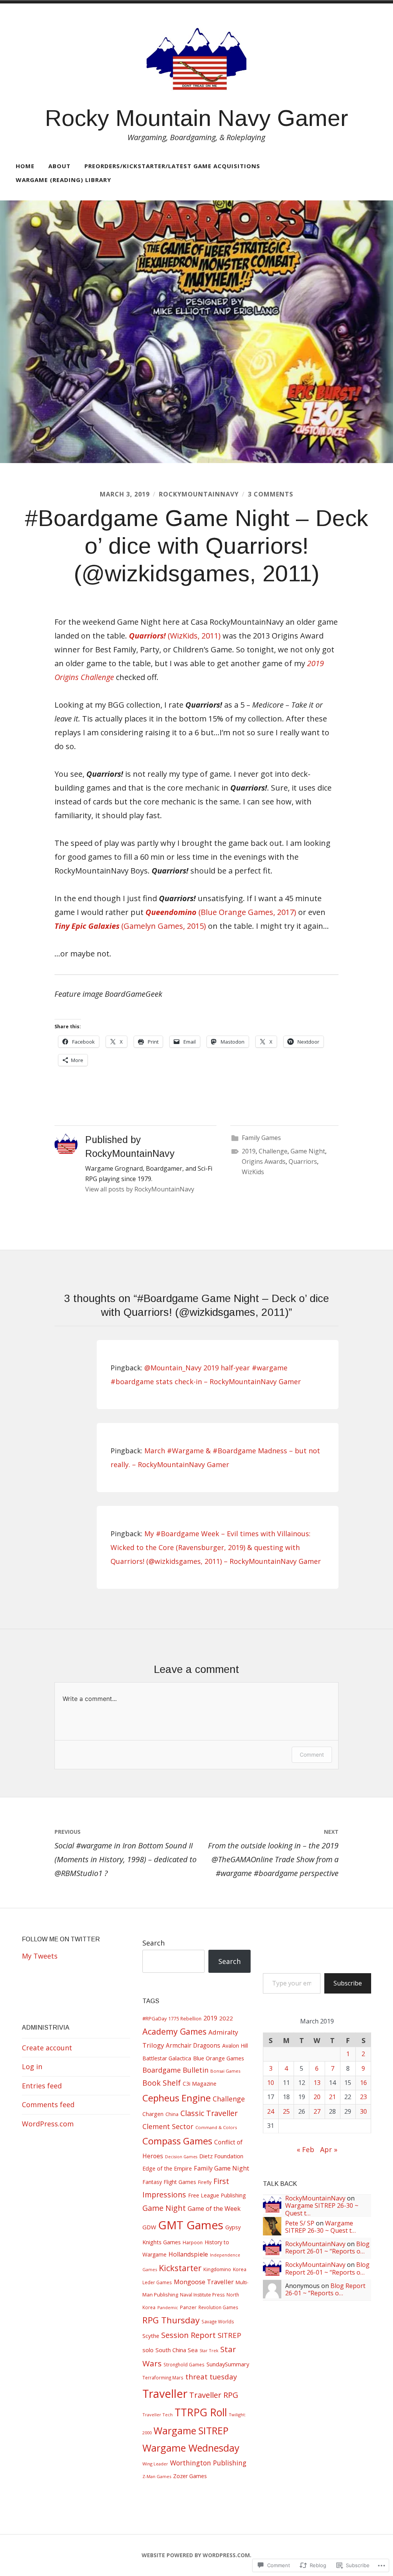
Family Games (261, 1138)
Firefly (205, 2182)
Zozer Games (190, 2476)
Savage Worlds (218, 2321)
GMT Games (191, 2225)
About (59, 166)
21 (332, 2097)
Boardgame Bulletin (175, 2070)
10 (271, 2083)
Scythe (151, 2336)
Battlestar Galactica (167, 2058)
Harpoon (193, 2243)
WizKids (253, 1172)
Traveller (165, 2393)
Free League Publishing (217, 2195)
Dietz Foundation (221, 2156)
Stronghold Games (184, 2364)
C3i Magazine (200, 2084)
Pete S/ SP (300, 2223)
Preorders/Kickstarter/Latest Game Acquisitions (172, 166)
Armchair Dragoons (193, 2046)
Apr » (329, 2149)
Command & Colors (216, 2127)
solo (148, 2350)
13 (317, 2083)
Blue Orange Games (219, 2058)
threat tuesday (211, 2377)
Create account (47, 2048)
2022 (226, 2018)
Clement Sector (168, 2126)
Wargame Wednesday (191, 2448)
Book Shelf (162, 2083)
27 (317, 2111)
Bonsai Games (225, 2071)
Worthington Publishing (208, 2463)
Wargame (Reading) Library (64, 180)
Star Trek (209, 2350)
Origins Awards (264, 1161)
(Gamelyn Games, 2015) (130, 926)
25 (286, 2111)
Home (25, 166)
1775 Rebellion (185, 2019)
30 (363, 2111)
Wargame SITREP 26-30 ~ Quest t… (322, 2209)
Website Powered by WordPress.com (196, 2555)
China (172, 2114)
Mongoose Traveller (204, 2282)
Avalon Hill (235, 2046)
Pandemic (168, 2307)
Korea (240, 2269)
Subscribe (348, 1983)
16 (363, 2083)
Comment (312, 1755)
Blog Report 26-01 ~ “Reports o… (327, 2248)
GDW (149, 2227)
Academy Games (174, 2031)
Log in (32, 2066)
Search (154, 1943)
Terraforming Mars (163, 2377)
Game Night (308, 1151)
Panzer (188, 2307)
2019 (249, 1151)
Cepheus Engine (177, 2098)
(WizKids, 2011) (175, 636)
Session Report (188, 2335)
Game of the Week (214, 2209)
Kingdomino (217, 2269)
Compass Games (177, 2141)
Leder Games (157, 2282)
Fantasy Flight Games (169, 2182)
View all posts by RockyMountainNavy (140, 1189)
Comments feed (48, 2104)
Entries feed (42, 2086)
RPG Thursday (171, 2320)
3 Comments (271, 494)
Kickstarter (180, 2268)
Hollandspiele (188, 2254)
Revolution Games (218, 2307)
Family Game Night (221, 2168)
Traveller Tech (158, 2415)
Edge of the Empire (167, 2168)
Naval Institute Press (202, 2295)
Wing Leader (155, 2464)
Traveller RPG (214, 2395)
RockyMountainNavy (199, 494)
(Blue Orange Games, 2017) (221, 912)
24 (271, 2111)
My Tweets (40, 1956)
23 (363, 2097)
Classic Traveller (209, 2113)
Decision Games (181, 2157)
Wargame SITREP (191, 2430)
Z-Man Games (157, 2476)
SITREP (230, 2335)
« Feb (305, 2149)
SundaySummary (228, 2364)
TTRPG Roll (201, 2412)
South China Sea (177, 2350)
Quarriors (303, 1161)
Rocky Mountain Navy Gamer (196, 118)
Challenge (273, 1151)
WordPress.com (48, 2124)
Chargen (153, 2114)
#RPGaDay (154, 2018)
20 (317, 2097)
